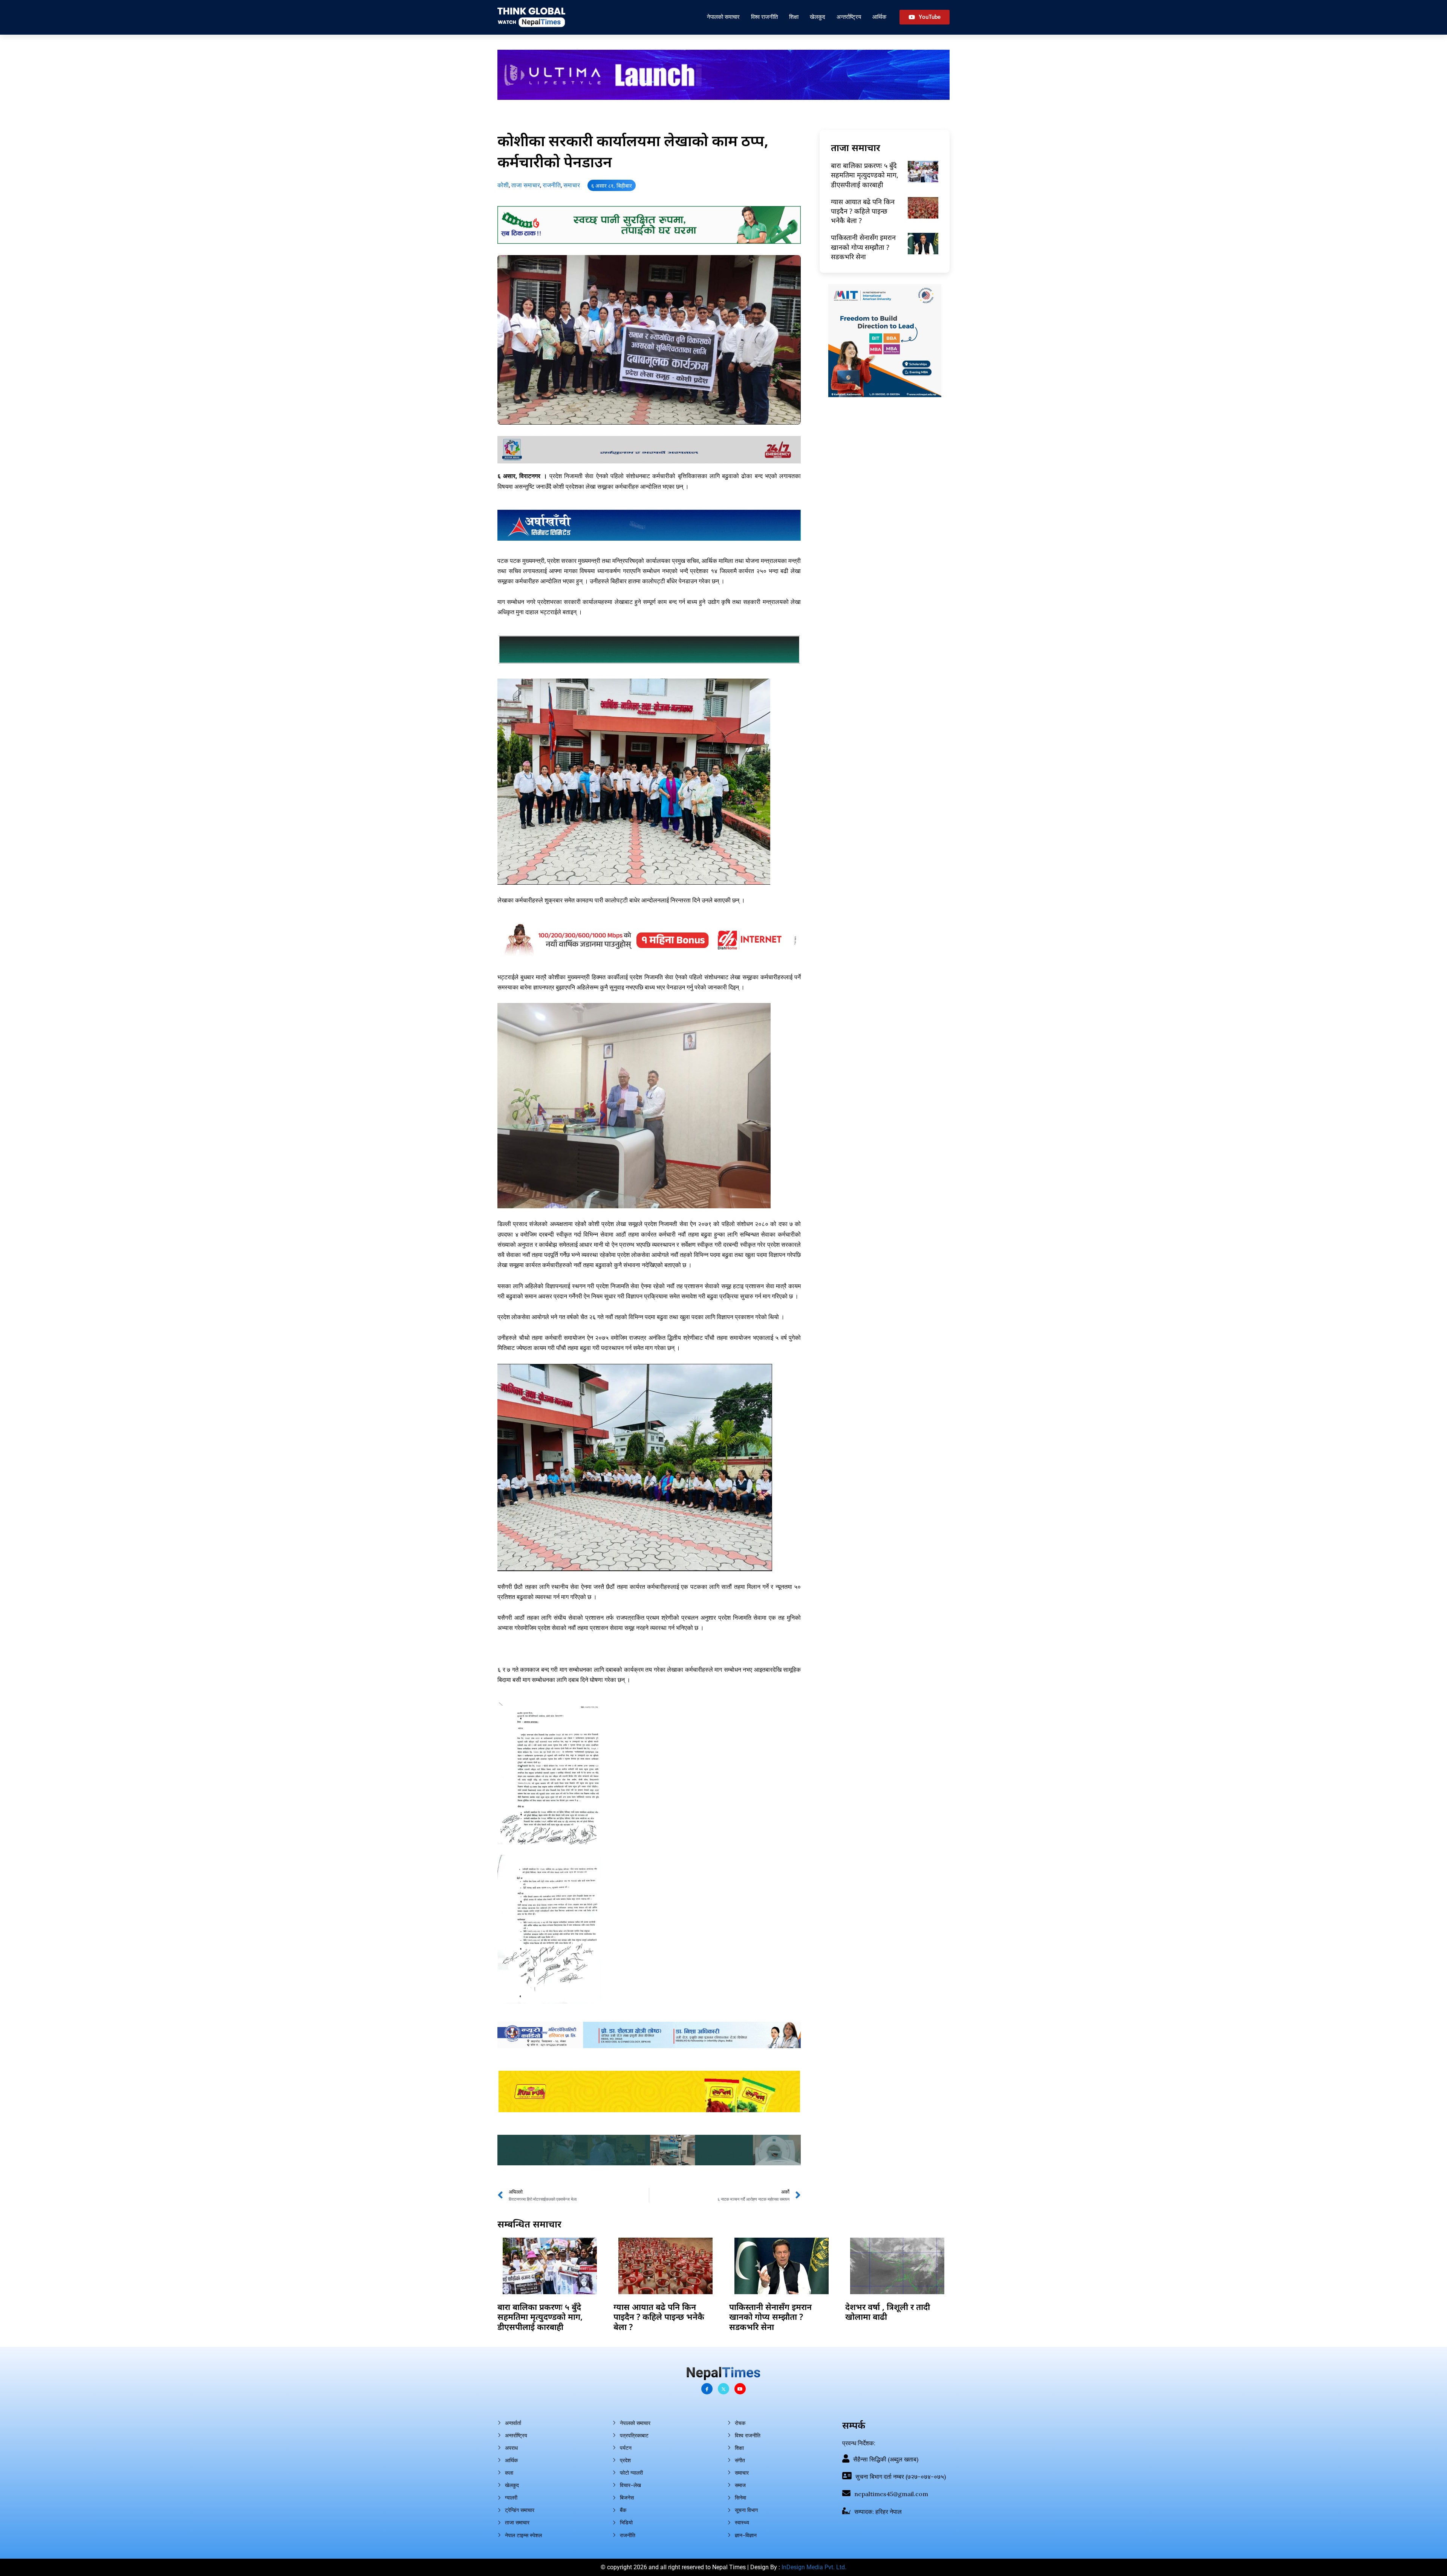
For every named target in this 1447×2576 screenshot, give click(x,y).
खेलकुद (818, 17)
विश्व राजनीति (764, 17)
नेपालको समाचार (723, 17)
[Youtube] (740, 2389)
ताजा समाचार (526, 185)
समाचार (572, 185)
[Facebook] (707, 2389)
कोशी (503, 185)
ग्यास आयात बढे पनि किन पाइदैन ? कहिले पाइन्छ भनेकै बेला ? (863, 211)
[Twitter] (723, 2389)
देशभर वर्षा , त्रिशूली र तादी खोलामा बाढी (888, 2312)
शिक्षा (794, 17)
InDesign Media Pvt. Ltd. (814, 2567)
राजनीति (552, 185)
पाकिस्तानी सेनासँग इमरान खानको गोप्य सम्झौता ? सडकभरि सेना (863, 247)
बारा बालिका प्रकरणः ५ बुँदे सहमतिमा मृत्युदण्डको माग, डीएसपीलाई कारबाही (865, 175)
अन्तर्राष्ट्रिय (849, 17)
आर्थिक (879, 17)
